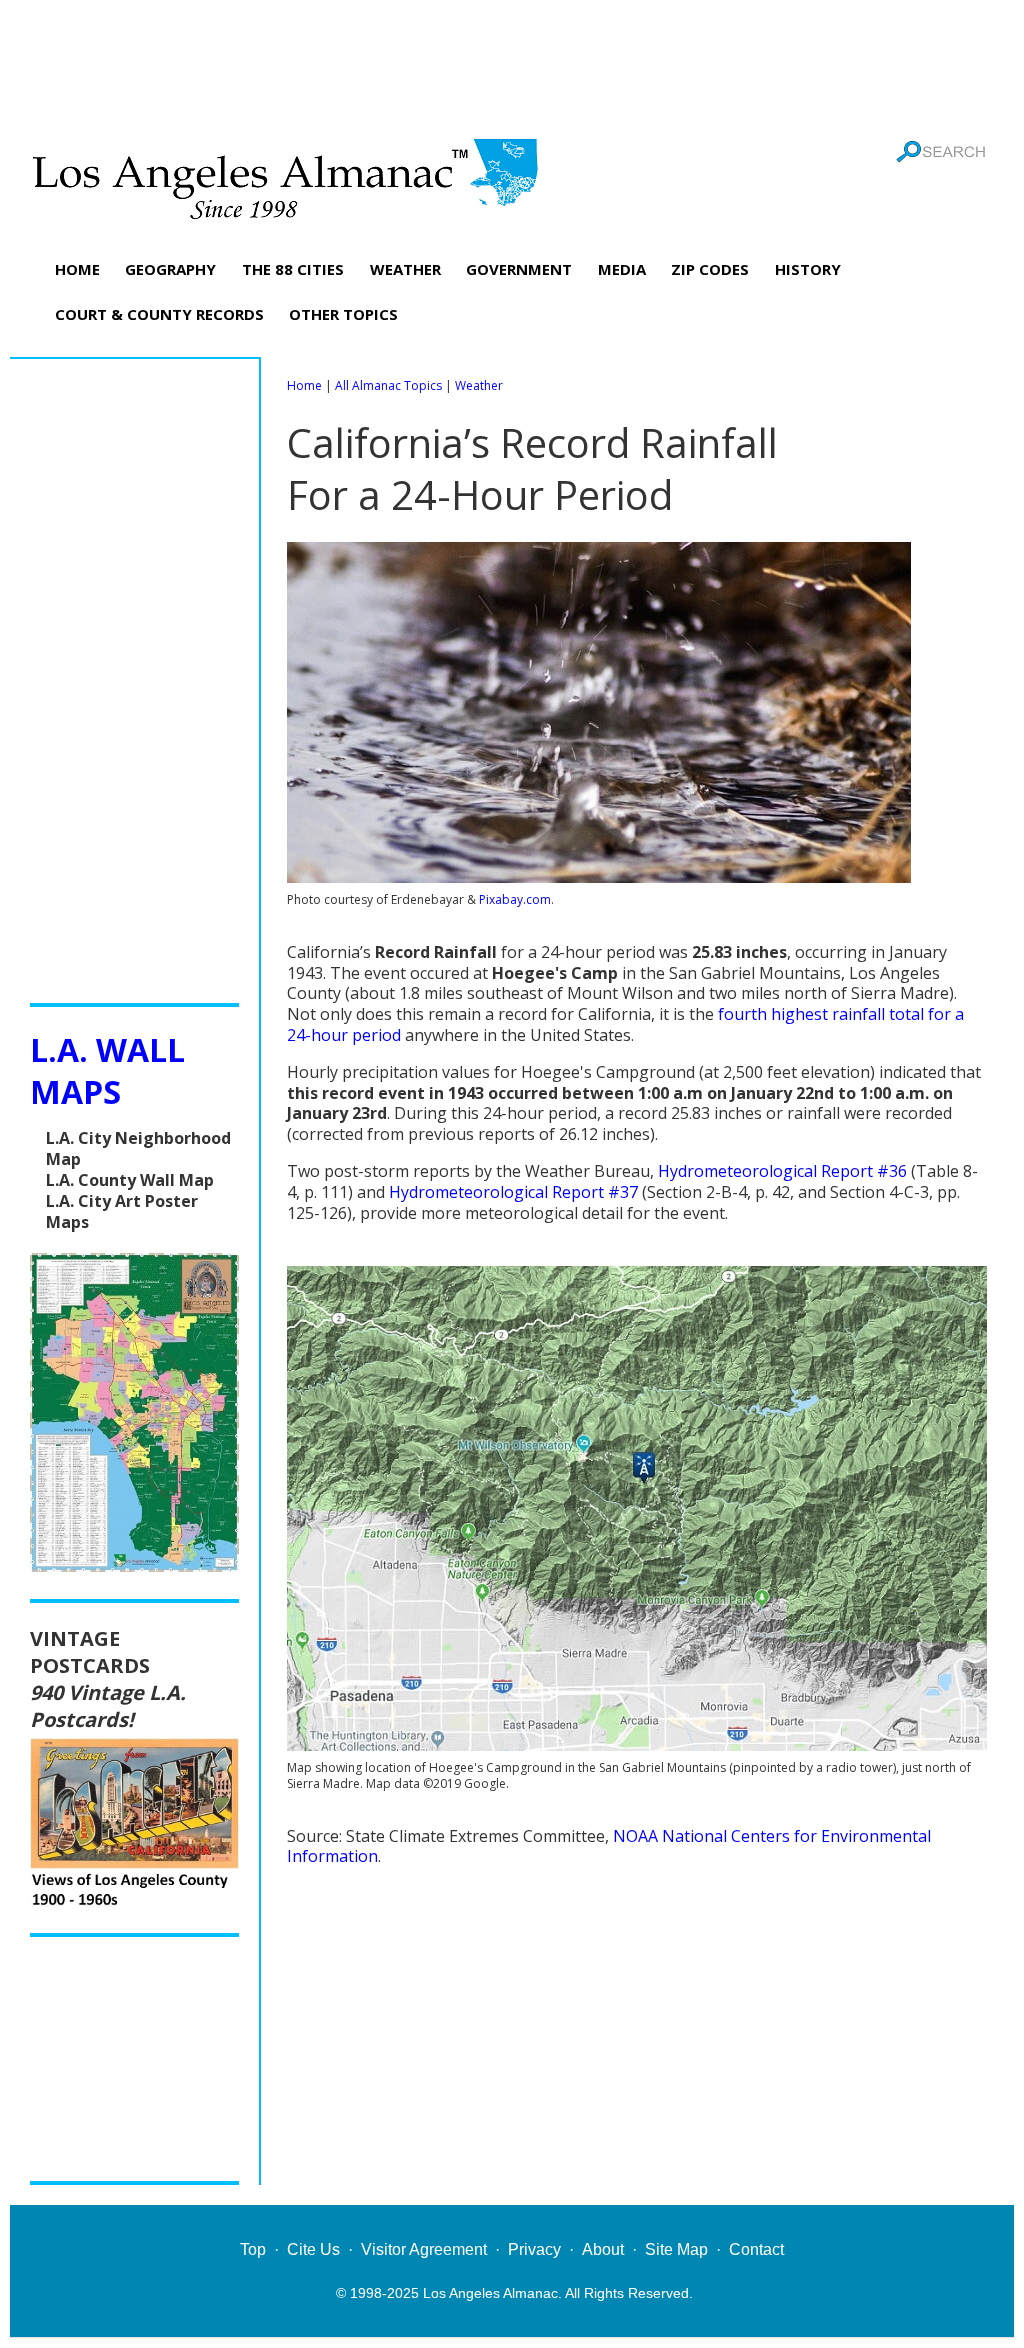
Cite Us (313, 2249)
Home (304, 385)
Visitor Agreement (424, 2249)
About (603, 2249)
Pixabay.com (515, 899)
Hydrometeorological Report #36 (782, 1171)
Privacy (534, 2249)
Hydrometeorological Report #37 (513, 1192)
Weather (479, 385)
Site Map (676, 2249)
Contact (756, 2249)
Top (253, 2249)
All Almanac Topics (388, 385)
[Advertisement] (512, 65)
